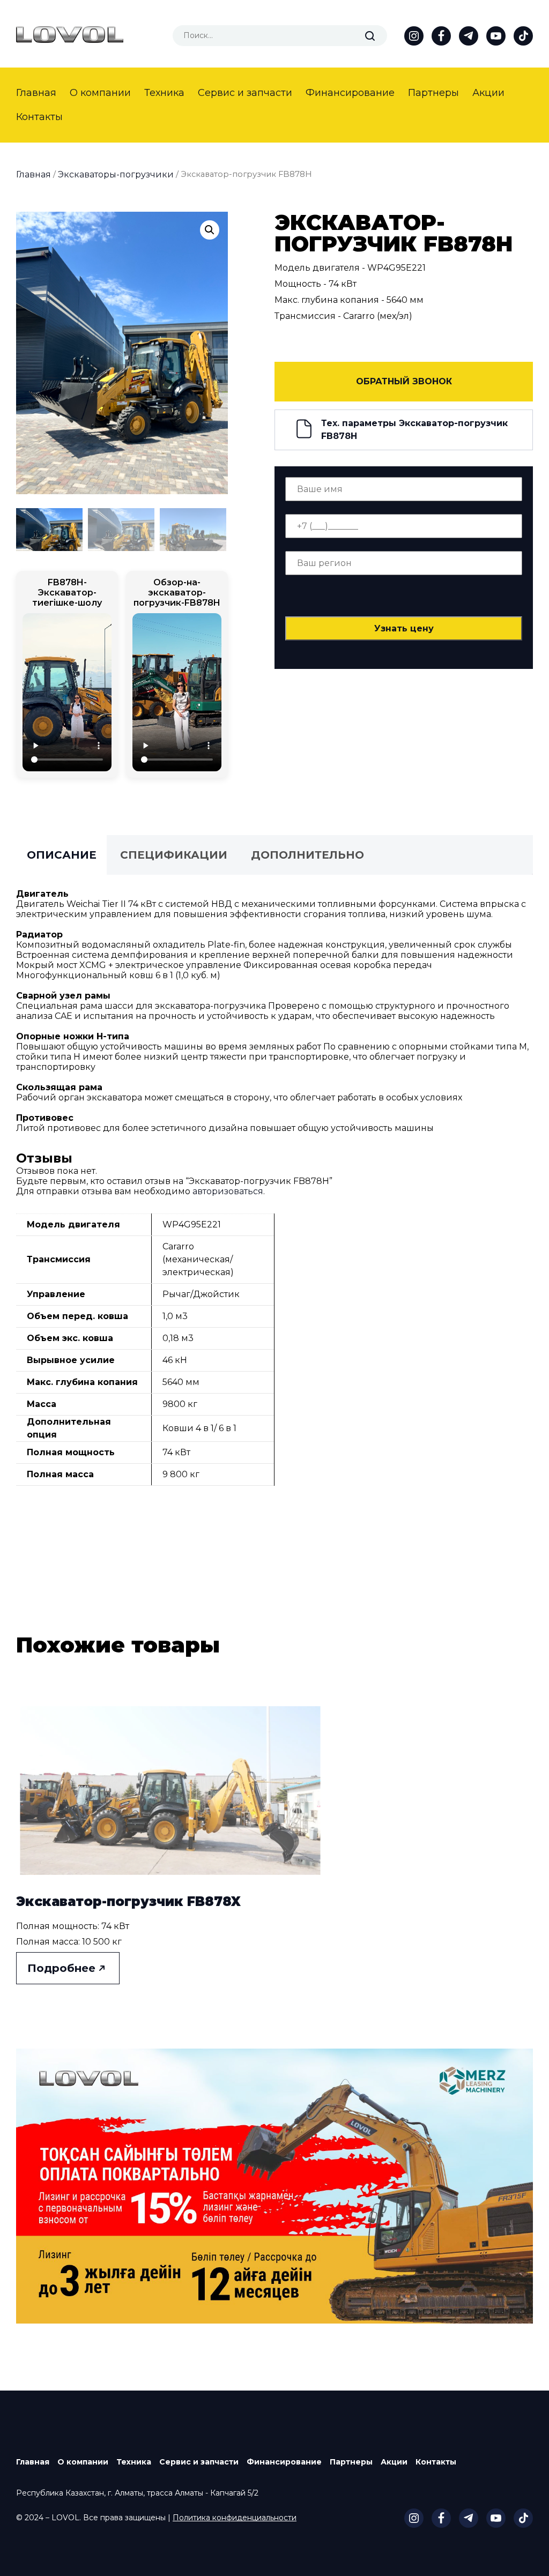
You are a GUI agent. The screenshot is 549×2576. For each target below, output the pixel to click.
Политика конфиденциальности (235, 2518)
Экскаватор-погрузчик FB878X (128, 1901)
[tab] (62, 855)
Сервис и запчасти (245, 93)
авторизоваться (228, 1191)
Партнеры (433, 93)
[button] (210, 230)
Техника (164, 93)
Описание (62, 855)
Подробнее (61, 1968)
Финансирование (350, 93)
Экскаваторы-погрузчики (116, 174)
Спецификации (174, 855)
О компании (100, 93)
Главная (36, 93)
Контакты (39, 117)
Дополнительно (307, 855)
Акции (488, 93)
